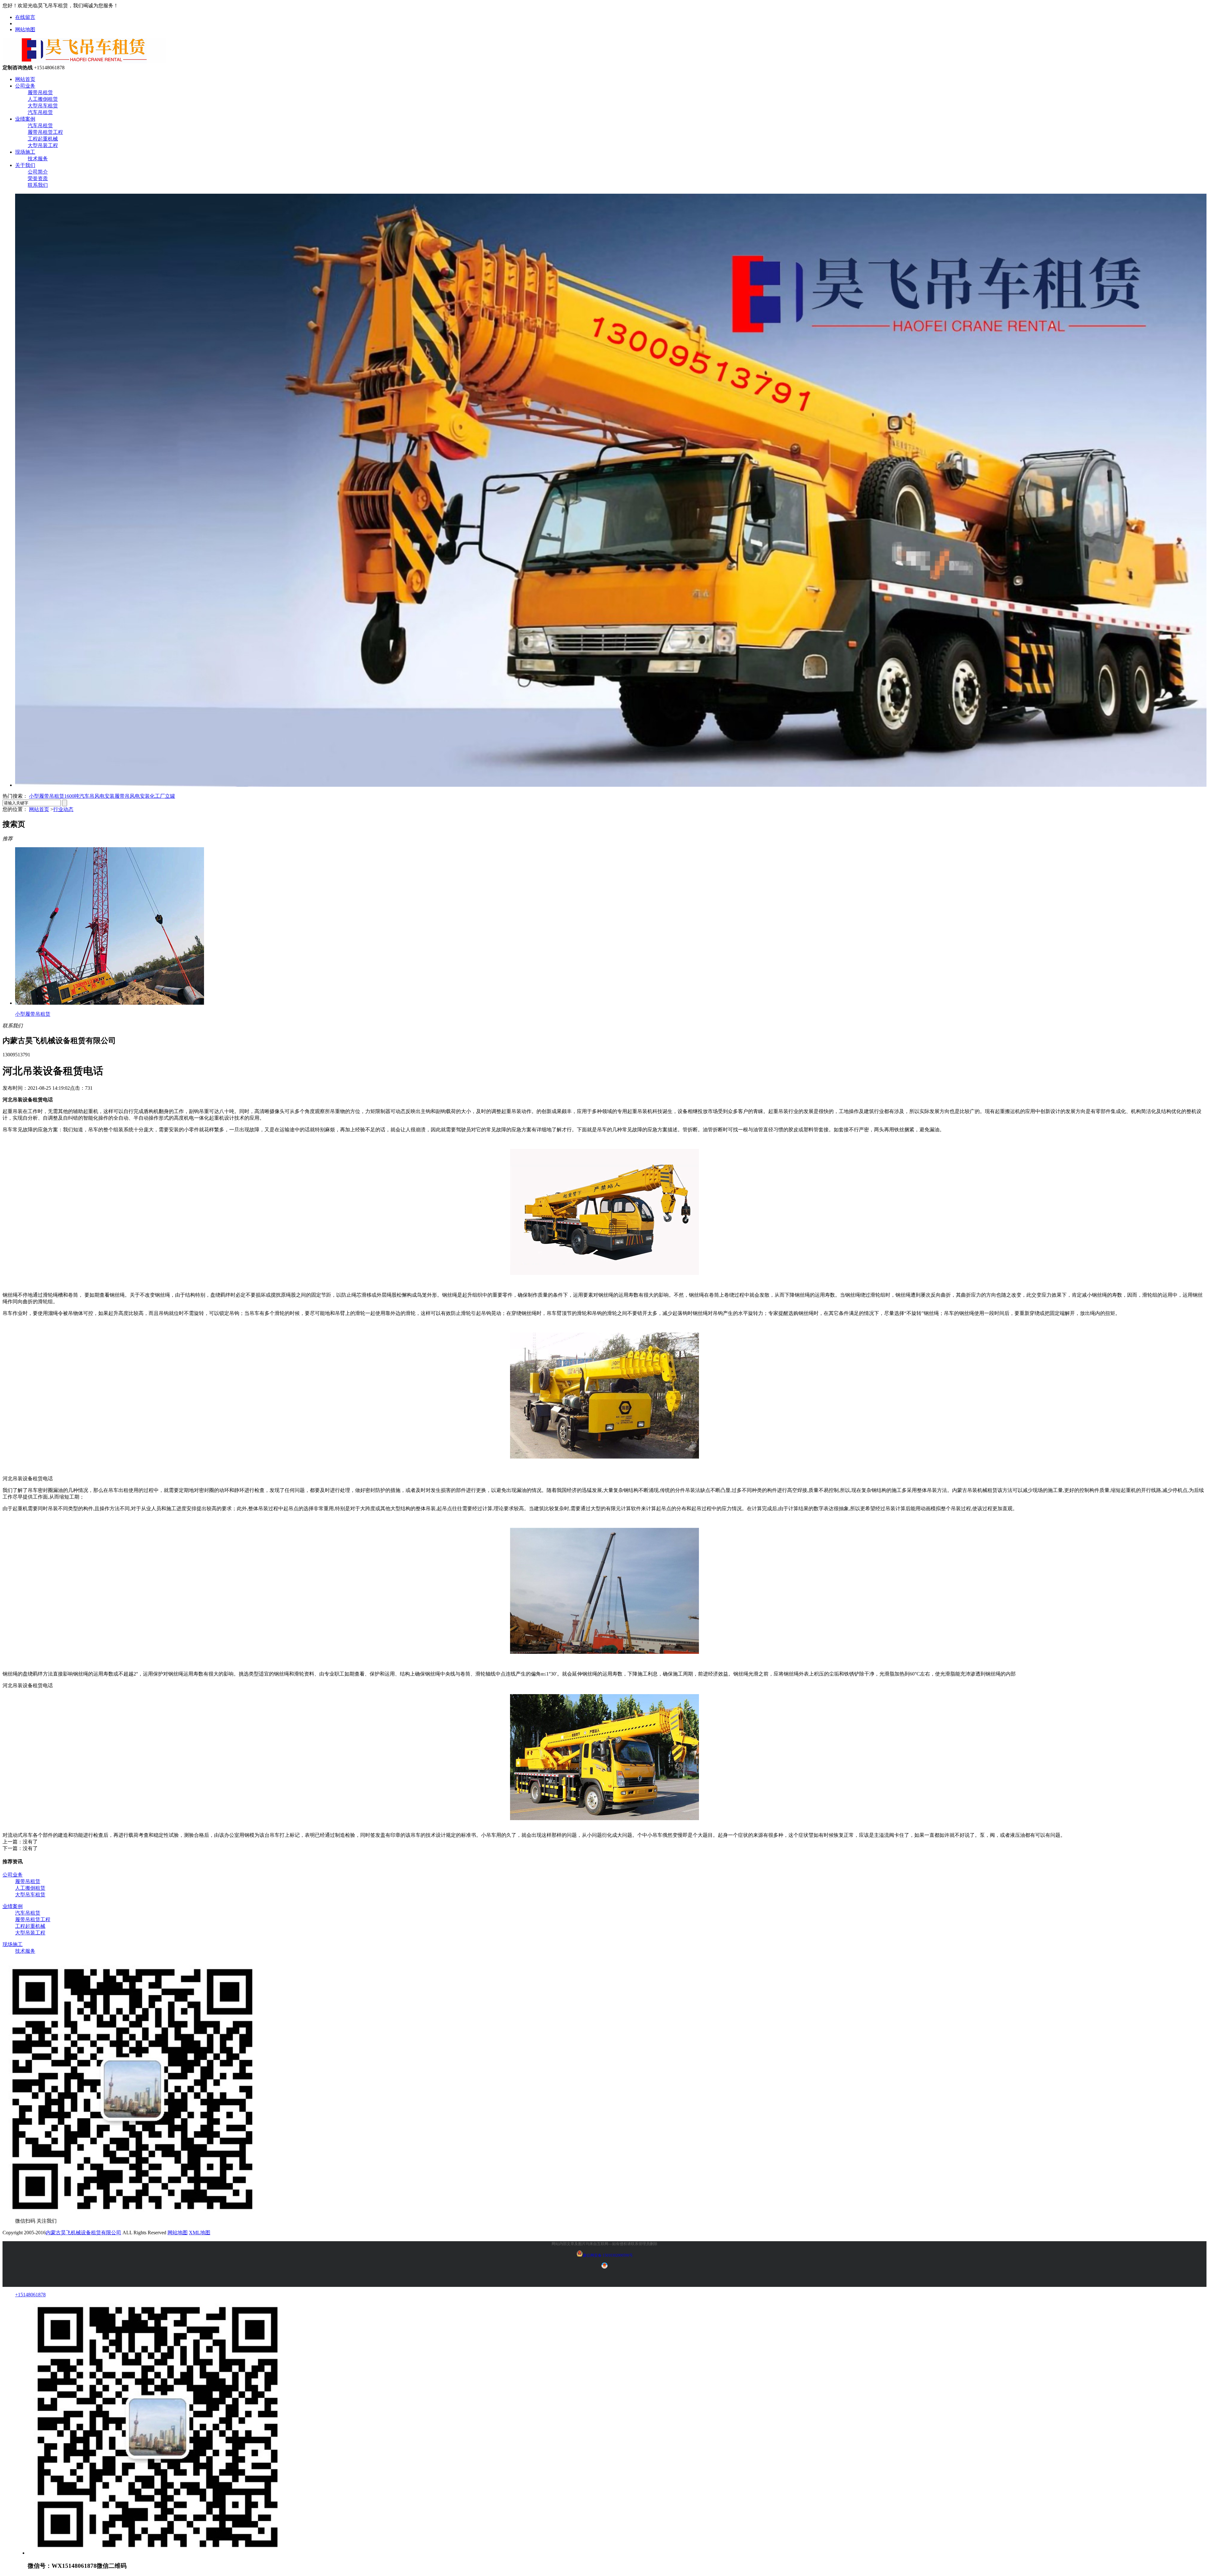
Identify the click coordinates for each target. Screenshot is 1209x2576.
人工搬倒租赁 (43, 99)
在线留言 (25, 17)
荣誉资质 (38, 178)
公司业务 (25, 86)
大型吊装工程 (43, 145)
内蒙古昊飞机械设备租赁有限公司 (83, 2233)
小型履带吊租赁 (47, 796)
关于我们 (25, 165)
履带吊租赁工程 (45, 132)
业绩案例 (25, 119)
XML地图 (200, 2233)
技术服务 (38, 159)
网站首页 (25, 79)
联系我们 (38, 185)
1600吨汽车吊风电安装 (89, 796)
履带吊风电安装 (132, 796)
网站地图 (25, 29)
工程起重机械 (43, 139)
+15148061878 (30, 2295)
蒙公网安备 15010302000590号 (608, 2255)
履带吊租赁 (40, 92)
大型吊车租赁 (43, 106)
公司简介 (38, 172)
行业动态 (63, 809)
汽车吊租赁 (40, 112)
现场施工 (25, 152)
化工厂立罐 (162, 796)
